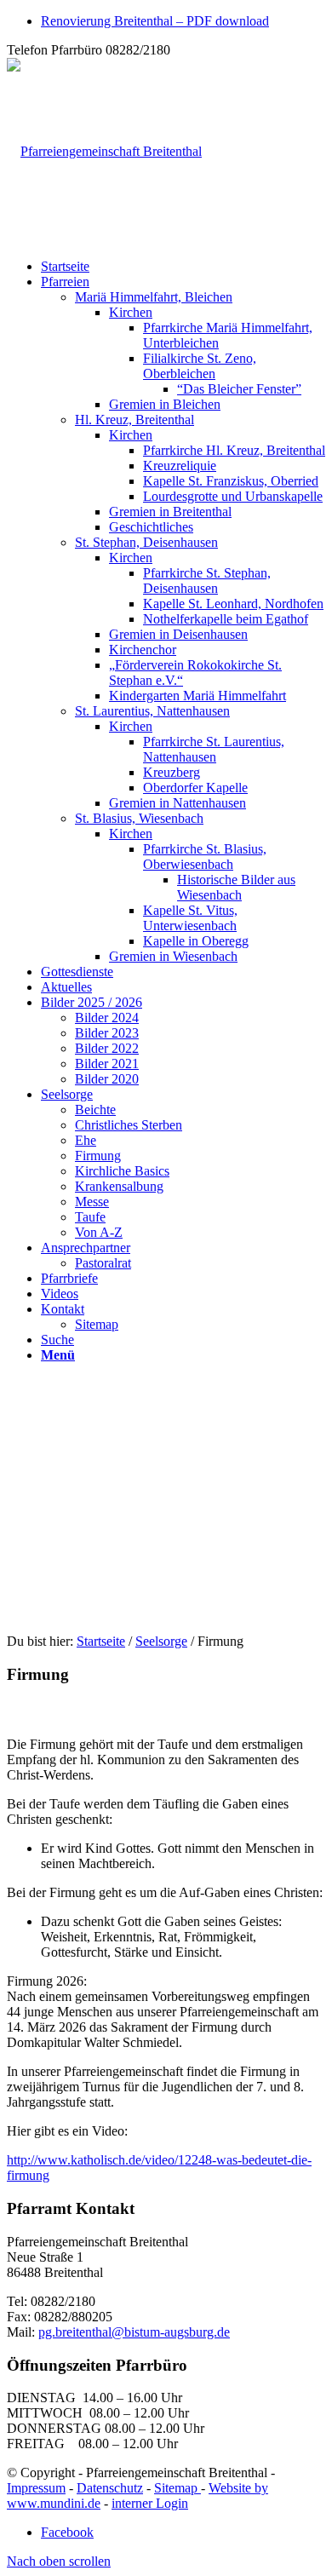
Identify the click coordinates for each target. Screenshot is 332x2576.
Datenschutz (110, 2488)
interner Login (150, 2503)
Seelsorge (161, 1641)
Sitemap (177, 2488)
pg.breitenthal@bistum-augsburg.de (134, 2332)
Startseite (101, 1641)
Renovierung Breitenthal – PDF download (155, 21)
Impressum (36, 2488)
